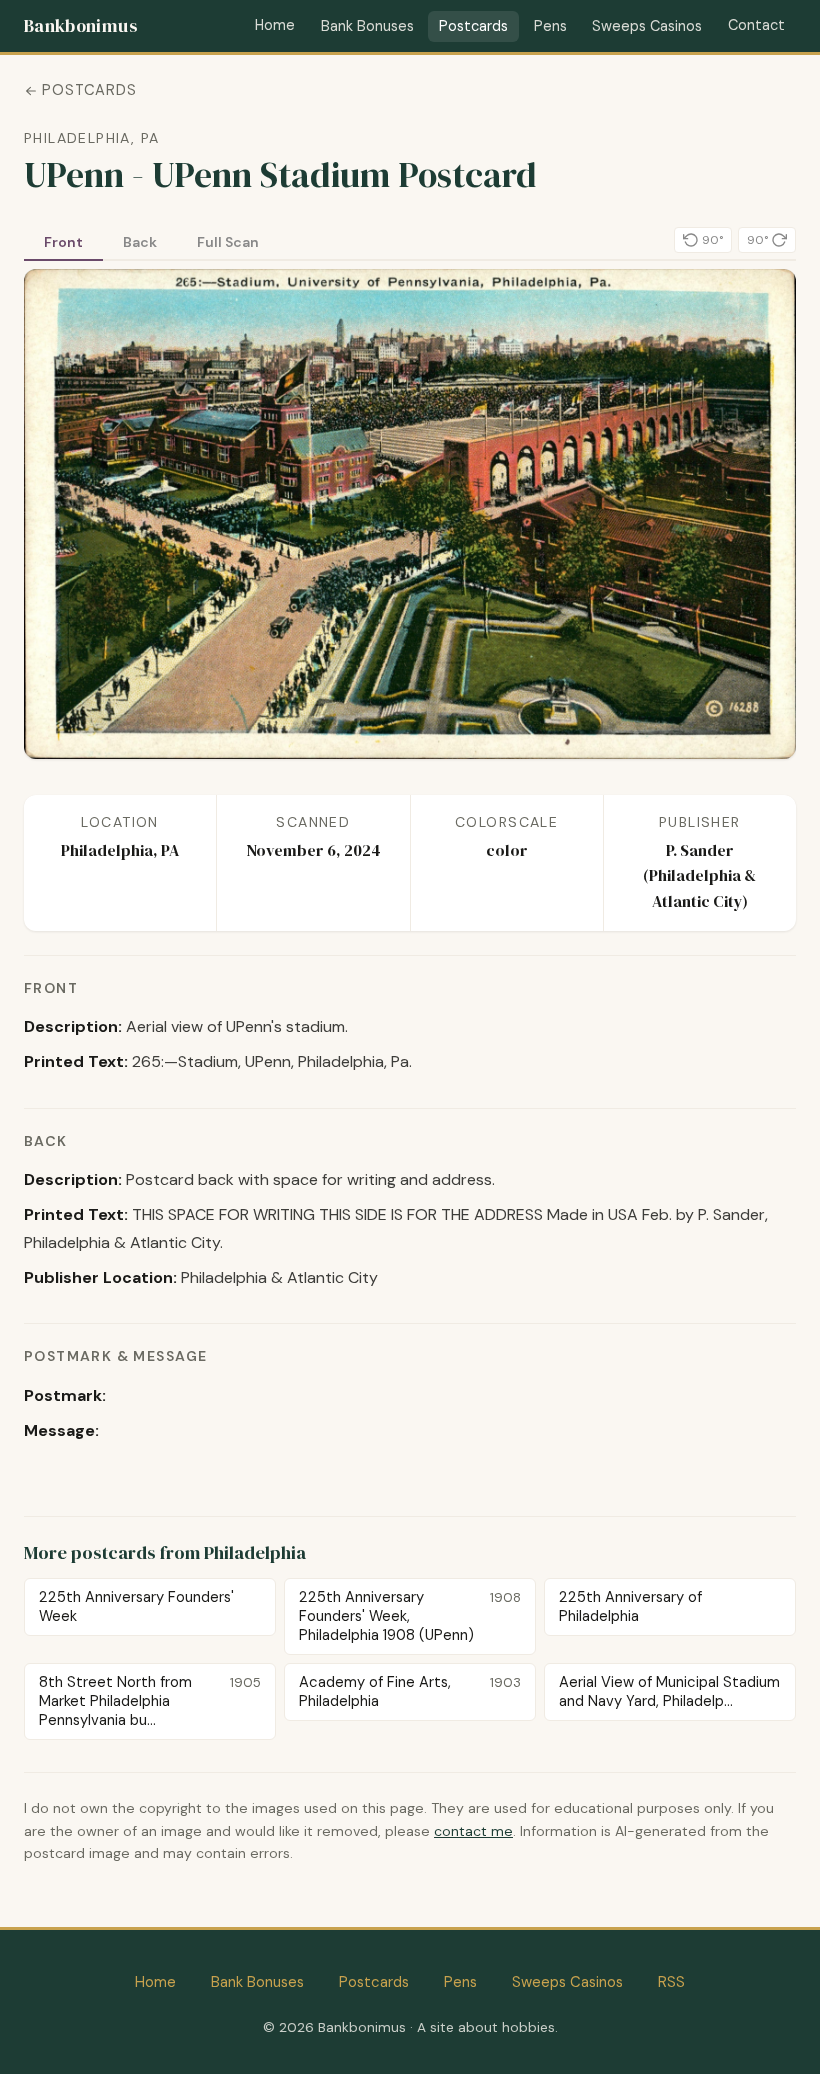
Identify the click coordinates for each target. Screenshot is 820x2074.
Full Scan (228, 242)
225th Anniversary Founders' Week (136, 1606)
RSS (671, 1982)
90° (712, 240)
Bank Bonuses (367, 26)
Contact (756, 25)
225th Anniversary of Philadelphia (630, 1606)
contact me (473, 1831)
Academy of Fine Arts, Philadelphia (410, 1691)
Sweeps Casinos (647, 26)
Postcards (473, 26)
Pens (550, 26)
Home (275, 25)
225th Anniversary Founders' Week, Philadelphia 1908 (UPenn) (410, 1616)
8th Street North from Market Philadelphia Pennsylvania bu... (150, 1701)
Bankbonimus (80, 26)
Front (63, 242)
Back (140, 242)
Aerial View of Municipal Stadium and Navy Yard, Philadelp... (669, 1691)
